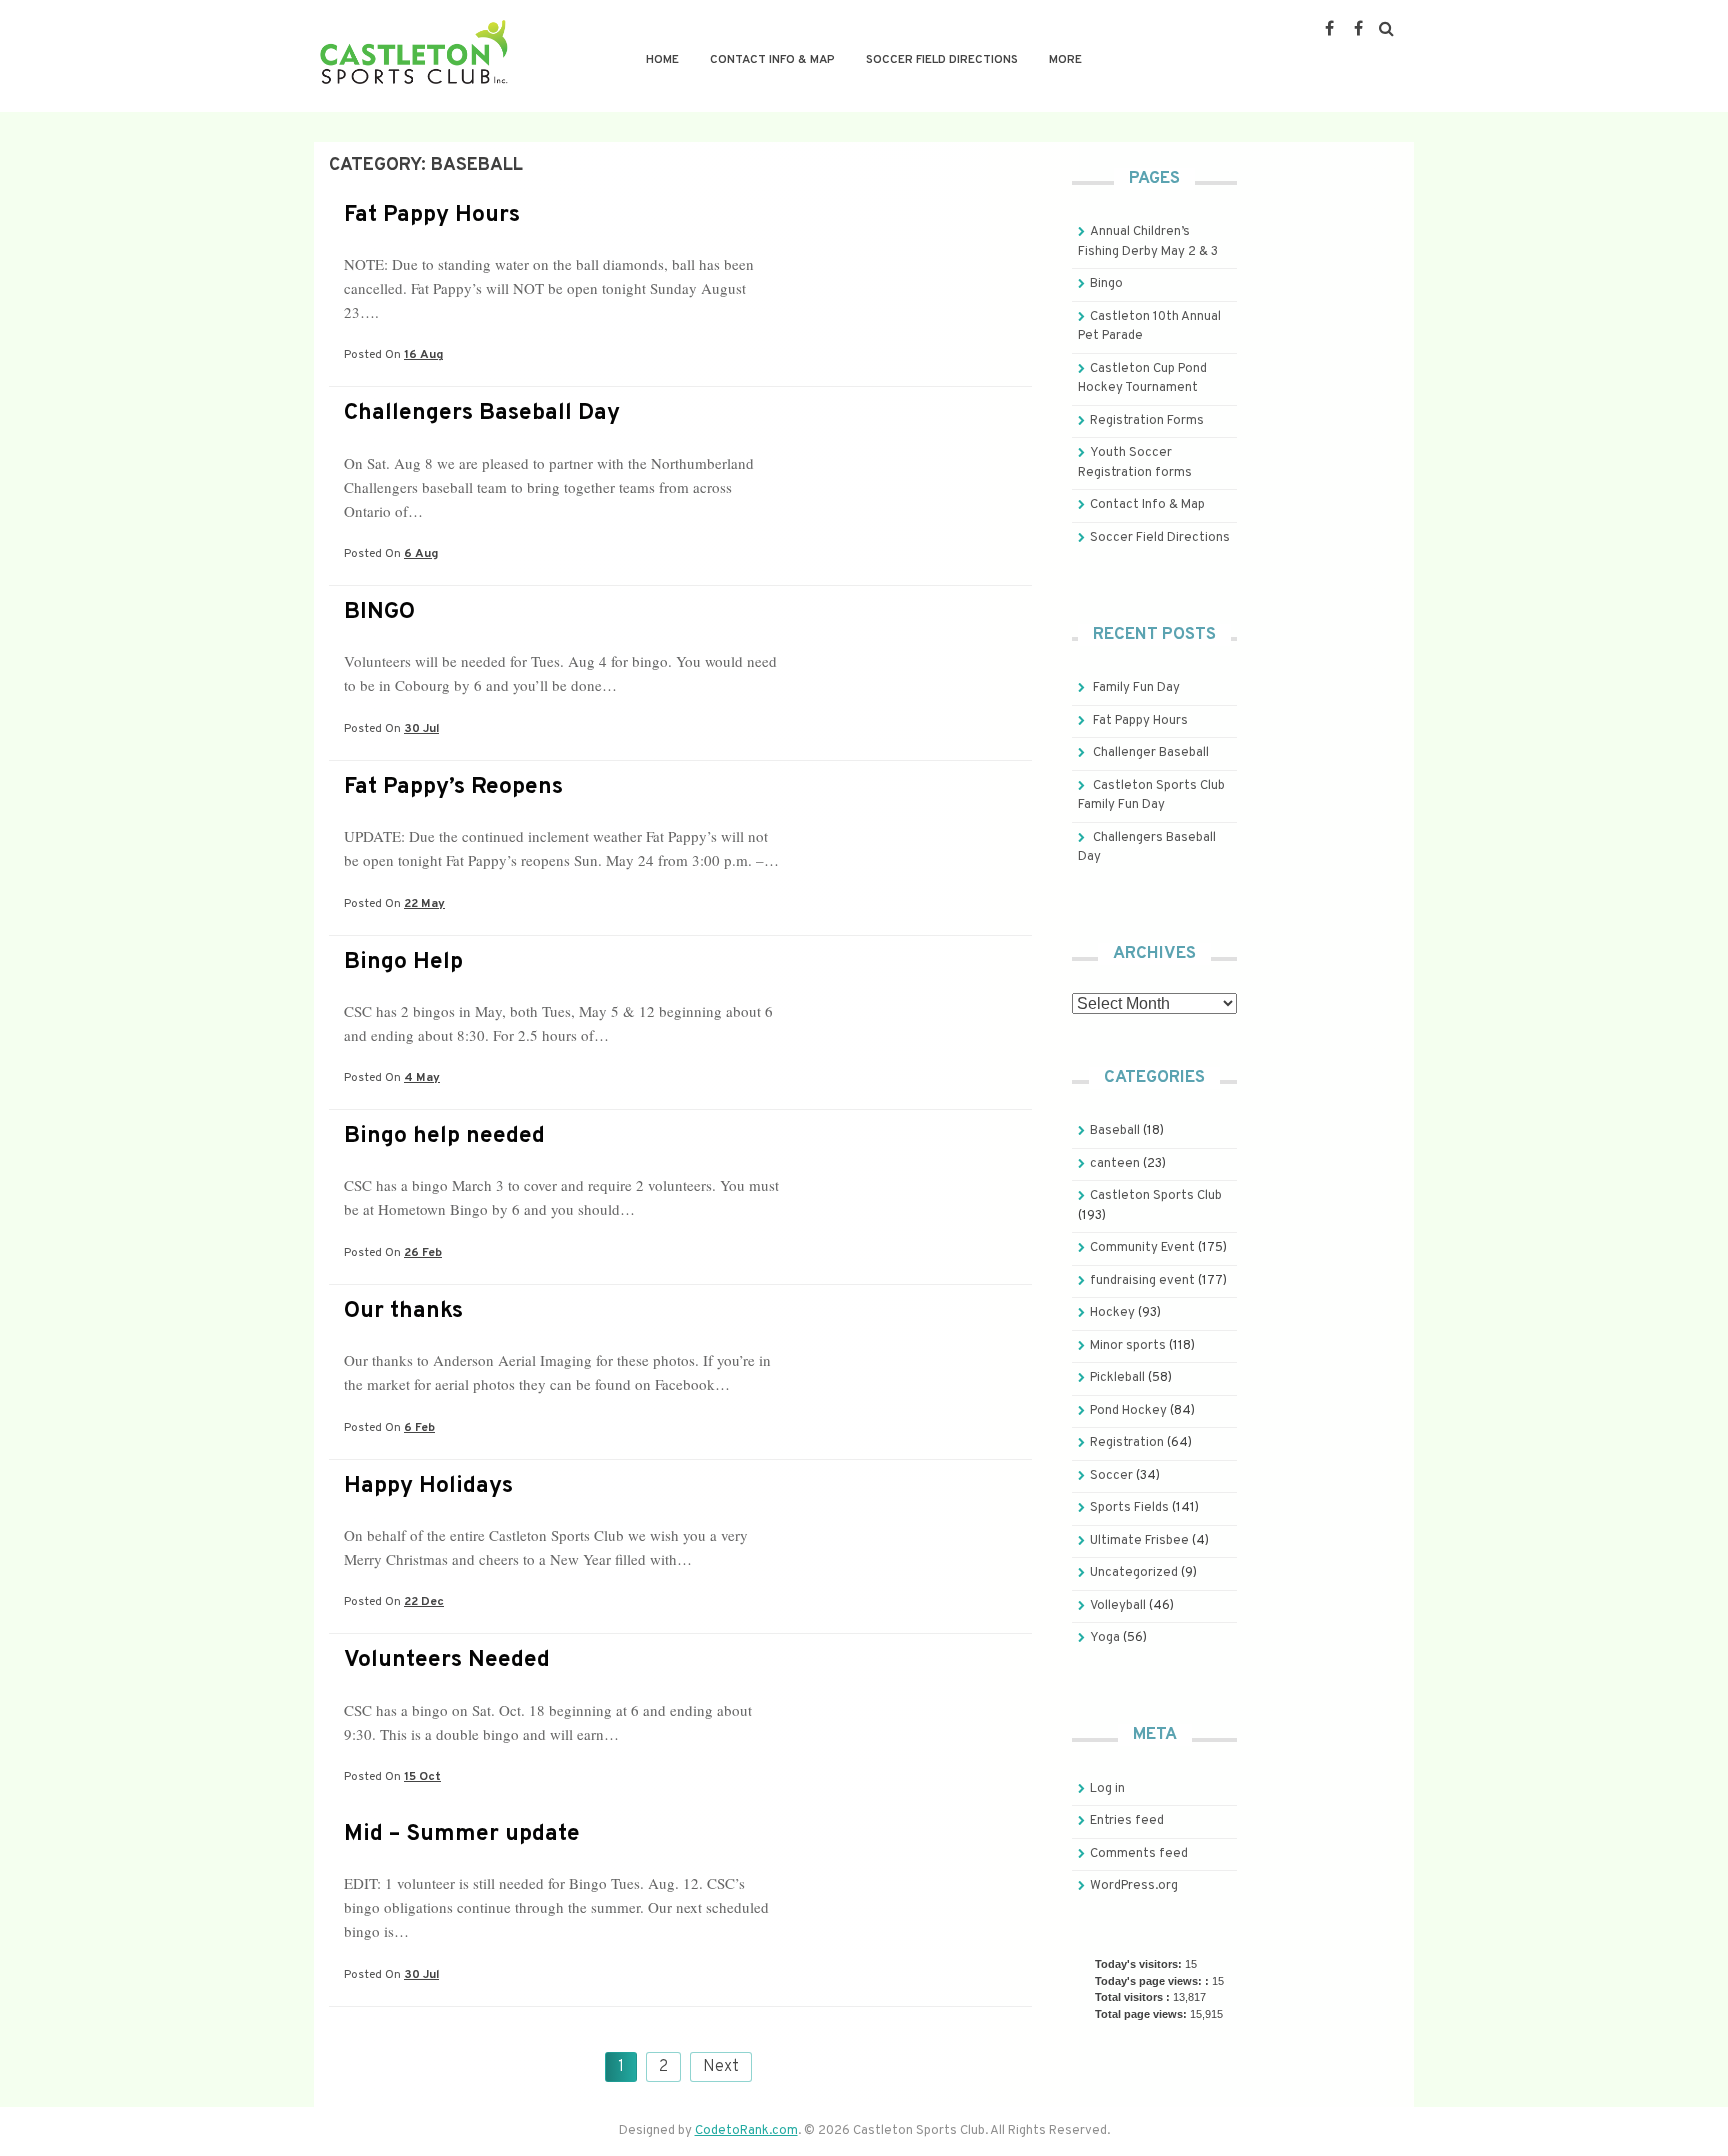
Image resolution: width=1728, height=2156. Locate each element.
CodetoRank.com (746, 2131)
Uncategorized (1134, 1573)
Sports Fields (1129, 1508)
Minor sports (1128, 1346)
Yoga (1105, 1638)
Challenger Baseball (1151, 753)
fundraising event (1142, 1281)
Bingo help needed (444, 1136)
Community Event (1142, 1248)
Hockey (1112, 1313)
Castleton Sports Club (1156, 1196)
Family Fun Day (1136, 688)
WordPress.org (1134, 1886)
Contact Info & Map (772, 60)
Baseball (1115, 1131)
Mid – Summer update (462, 1834)
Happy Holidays (428, 1486)
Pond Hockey (1128, 1411)
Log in (1107, 1789)
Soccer (1111, 1476)
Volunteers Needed (447, 1660)
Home (662, 60)
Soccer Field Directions (942, 60)
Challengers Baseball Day (482, 413)
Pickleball (1117, 1378)
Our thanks (403, 1311)
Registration (1127, 1443)
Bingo (1106, 284)
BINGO (379, 612)
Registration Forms (1147, 421)
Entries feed (1127, 1821)
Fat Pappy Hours (432, 215)
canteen (1115, 1164)
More (1065, 60)
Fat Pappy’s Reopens (453, 787)
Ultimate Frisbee (1139, 1541)
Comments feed (1139, 1854)
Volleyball (1118, 1606)
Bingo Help (403, 962)
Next (721, 2067)
